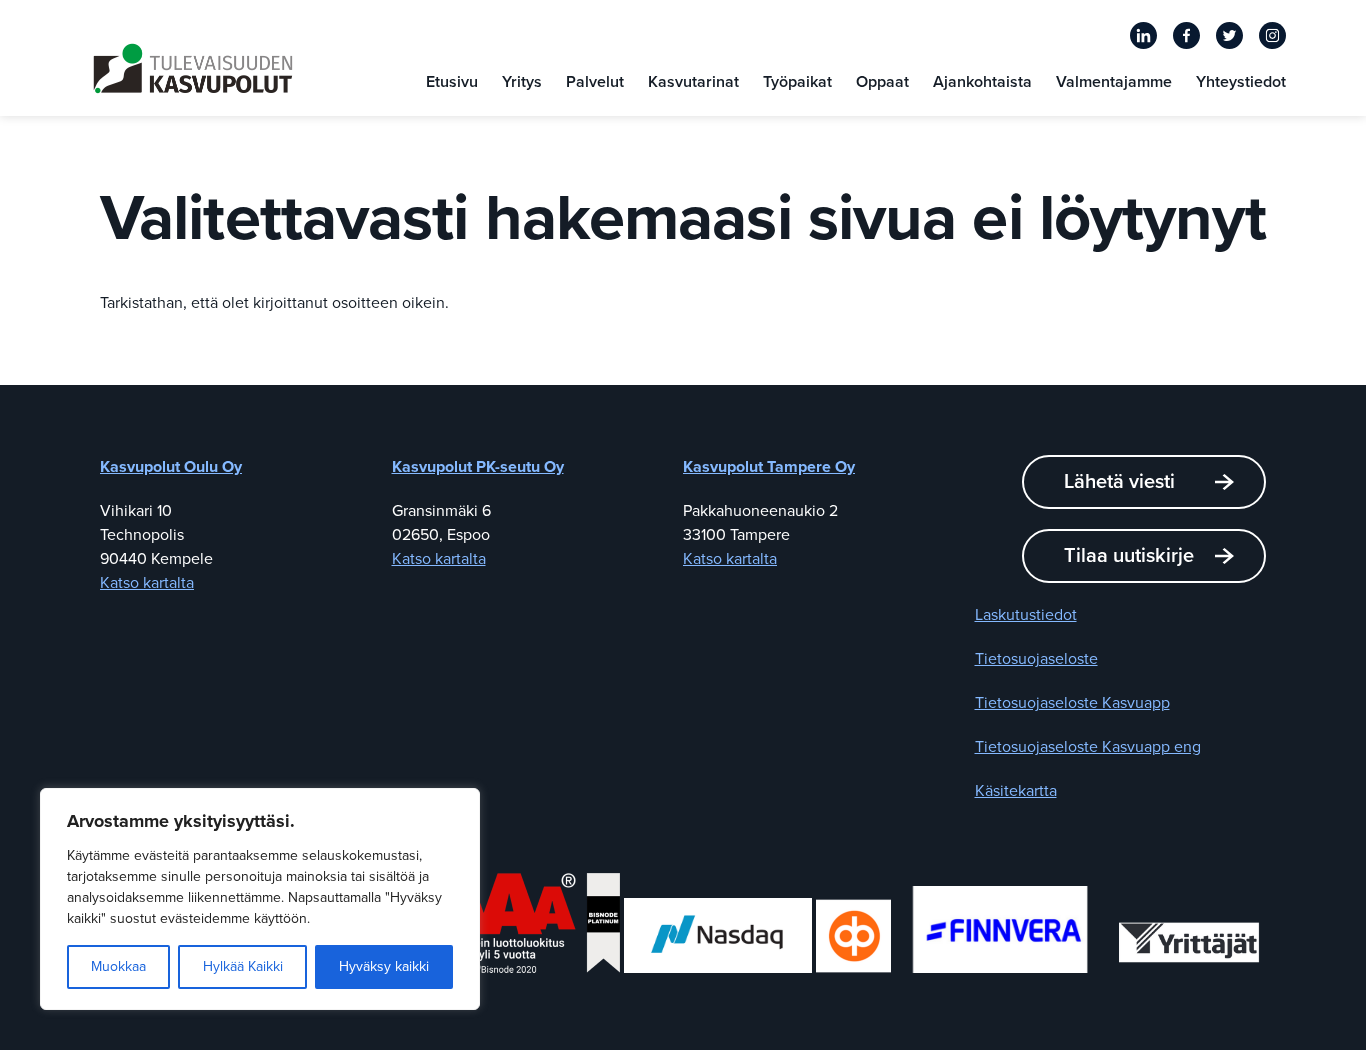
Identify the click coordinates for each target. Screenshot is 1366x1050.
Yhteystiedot (1241, 82)
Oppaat (882, 82)
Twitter (1229, 35)
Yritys (522, 82)
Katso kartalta (147, 583)
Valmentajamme (1114, 82)
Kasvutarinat (693, 82)
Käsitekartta (1016, 791)
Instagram (1272, 35)
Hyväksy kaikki (384, 966)
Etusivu (452, 82)
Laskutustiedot (1026, 615)
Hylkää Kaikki (243, 966)
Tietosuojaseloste (1036, 659)
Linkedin (1143, 35)
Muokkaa (118, 966)
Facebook (1186, 35)
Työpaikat (797, 82)
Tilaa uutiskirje (1129, 556)
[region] (260, 899)
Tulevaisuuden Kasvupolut (193, 68)
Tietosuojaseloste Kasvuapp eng (1088, 747)
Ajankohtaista (982, 82)
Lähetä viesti (1119, 482)
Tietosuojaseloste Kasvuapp (1072, 703)
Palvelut (595, 82)
